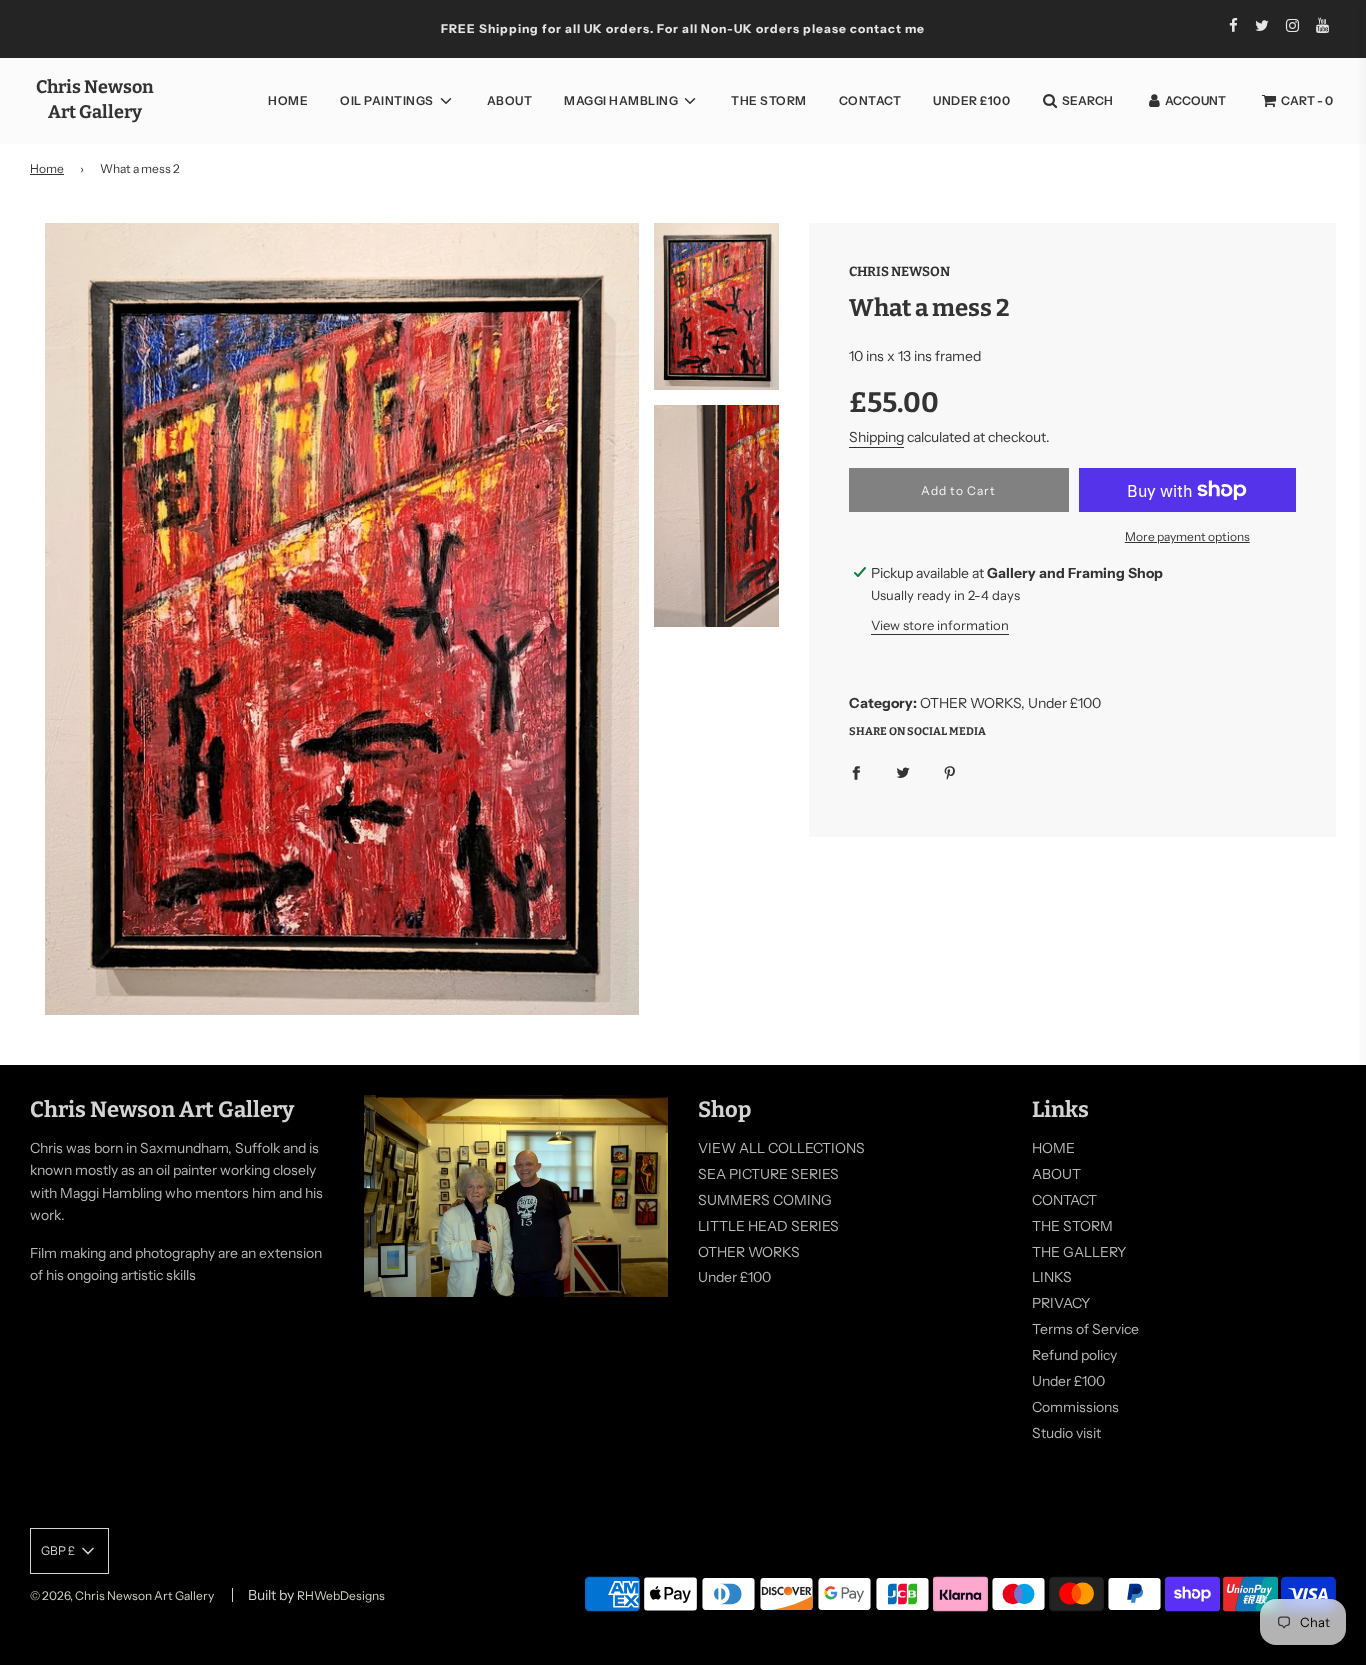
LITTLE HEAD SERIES (768, 1226)
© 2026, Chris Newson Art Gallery (122, 1595)
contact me (887, 28)
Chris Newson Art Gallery (95, 99)
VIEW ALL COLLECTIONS (781, 1148)
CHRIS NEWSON (899, 272)
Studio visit (1066, 1433)
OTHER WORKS (749, 1252)
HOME (288, 100)
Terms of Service (1085, 1329)
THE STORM (769, 100)
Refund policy (1074, 1355)
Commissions (1075, 1407)
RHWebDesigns (341, 1595)
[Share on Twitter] (903, 771)
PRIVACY (1061, 1303)
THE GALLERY (1079, 1252)
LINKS (1052, 1277)
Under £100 (971, 100)
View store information (940, 625)
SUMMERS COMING (765, 1200)
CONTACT (870, 100)
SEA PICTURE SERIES (768, 1174)
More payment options (1187, 536)
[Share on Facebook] (856, 771)
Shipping (876, 437)
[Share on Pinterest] (950, 771)
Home (47, 168)
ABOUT (510, 100)
